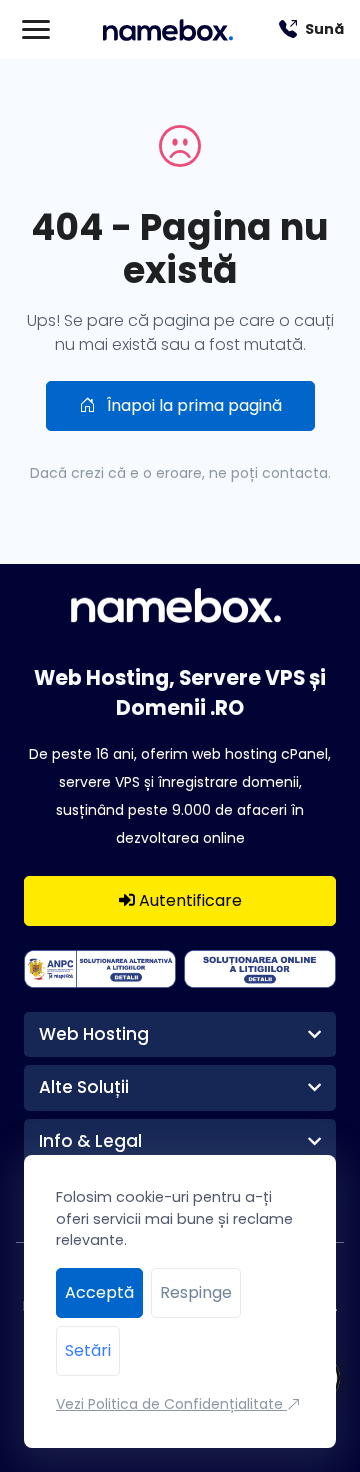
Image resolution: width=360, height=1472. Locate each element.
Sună (324, 29)
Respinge (196, 1292)
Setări (88, 1350)
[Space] (180, 604)
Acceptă (99, 1292)
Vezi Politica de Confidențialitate (171, 1404)
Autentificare (188, 900)
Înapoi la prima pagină (192, 405)
